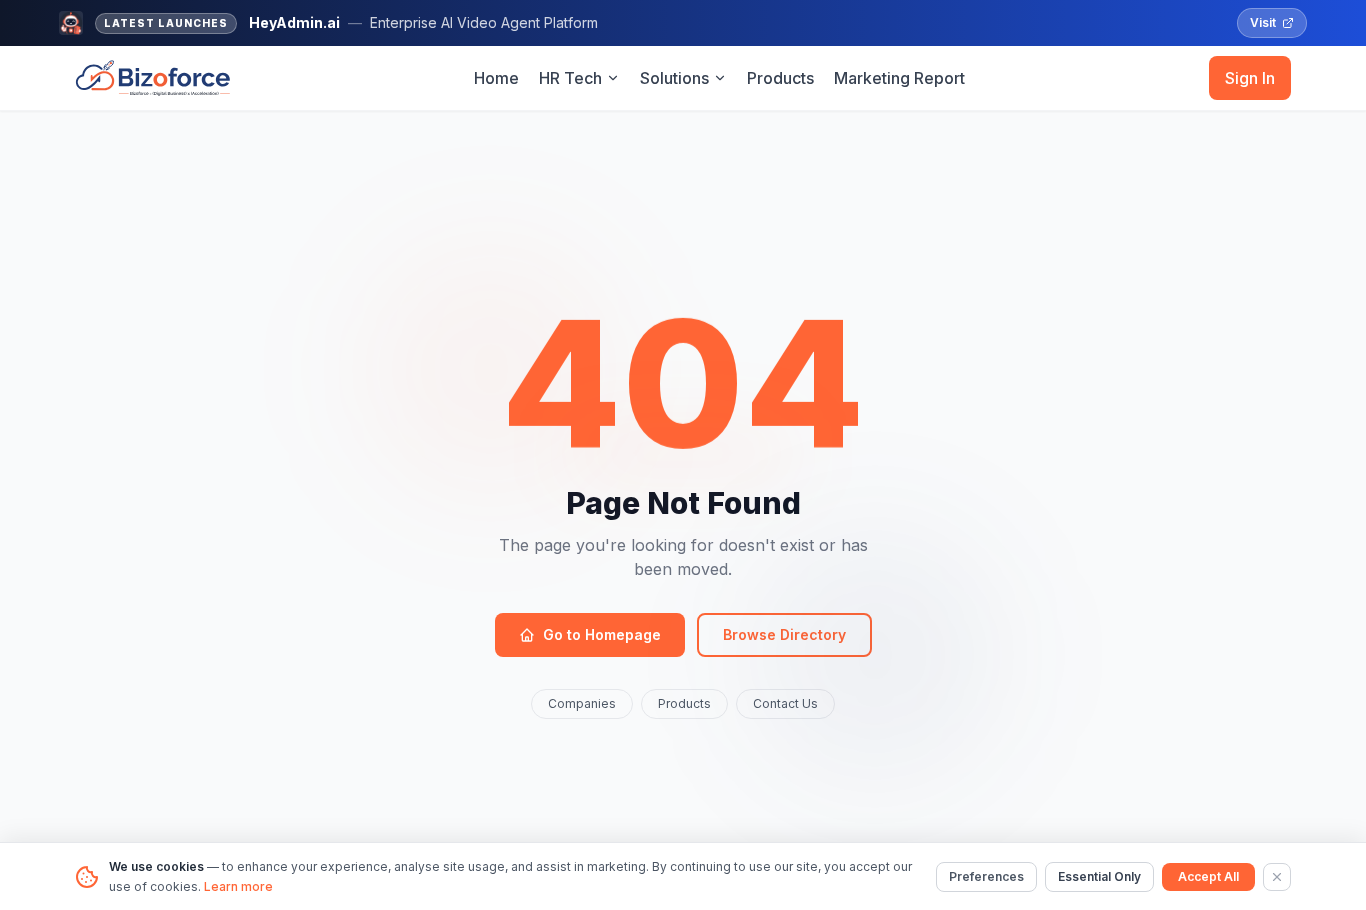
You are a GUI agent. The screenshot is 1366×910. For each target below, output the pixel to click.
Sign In (1250, 78)
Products (780, 78)
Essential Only (1099, 876)
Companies (582, 703)
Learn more (238, 886)
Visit (1263, 22)
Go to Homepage (602, 634)
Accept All (1208, 876)
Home (496, 78)
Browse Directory (784, 634)
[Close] (1277, 877)
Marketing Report (899, 78)
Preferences (986, 876)
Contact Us (785, 703)
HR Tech (570, 78)
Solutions (674, 78)
